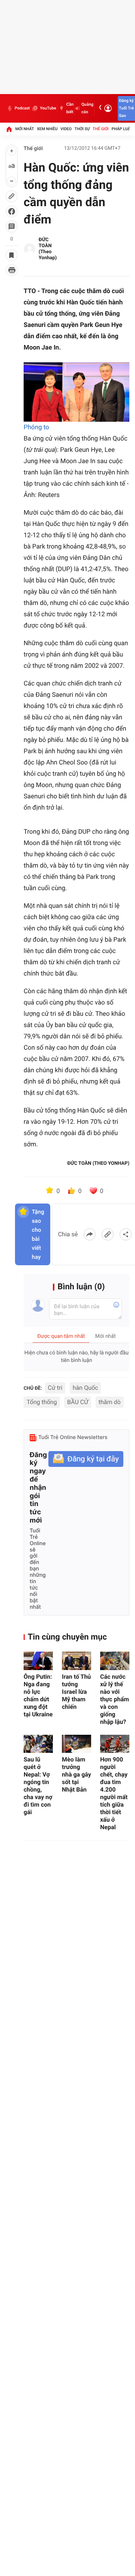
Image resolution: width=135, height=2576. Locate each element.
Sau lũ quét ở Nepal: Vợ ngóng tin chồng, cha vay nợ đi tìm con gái (38, 1786)
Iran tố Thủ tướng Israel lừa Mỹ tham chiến (76, 1692)
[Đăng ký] (86, 1459)
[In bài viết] (12, 270)
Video (66, 129)
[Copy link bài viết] (108, 1234)
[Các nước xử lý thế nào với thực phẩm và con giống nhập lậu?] (115, 1661)
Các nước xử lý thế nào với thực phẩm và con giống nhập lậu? (115, 1699)
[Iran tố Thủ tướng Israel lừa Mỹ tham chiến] (76, 1661)
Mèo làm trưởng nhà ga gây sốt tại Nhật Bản (76, 1774)
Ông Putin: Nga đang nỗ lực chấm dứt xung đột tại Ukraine (38, 1695)
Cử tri (55, 1388)
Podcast (22, 108)
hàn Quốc (85, 1388)
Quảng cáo (87, 108)
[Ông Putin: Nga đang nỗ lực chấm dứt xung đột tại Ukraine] (38, 1661)
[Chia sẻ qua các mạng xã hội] (126, 1234)
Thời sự (82, 129)
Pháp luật (122, 129)
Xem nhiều (47, 129)
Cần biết (70, 108)
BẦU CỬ (78, 1402)
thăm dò (110, 1402)
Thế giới (101, 129)
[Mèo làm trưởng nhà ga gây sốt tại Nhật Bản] (76, 1744)
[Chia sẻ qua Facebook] (90, 1234)
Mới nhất (25, 129)
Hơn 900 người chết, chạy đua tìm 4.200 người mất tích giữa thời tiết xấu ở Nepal (114, 1793)
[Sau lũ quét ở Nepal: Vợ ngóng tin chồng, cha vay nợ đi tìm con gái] (38, 1744)
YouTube (48, 108)
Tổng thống (42, 1402)
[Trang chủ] (9, 129)
